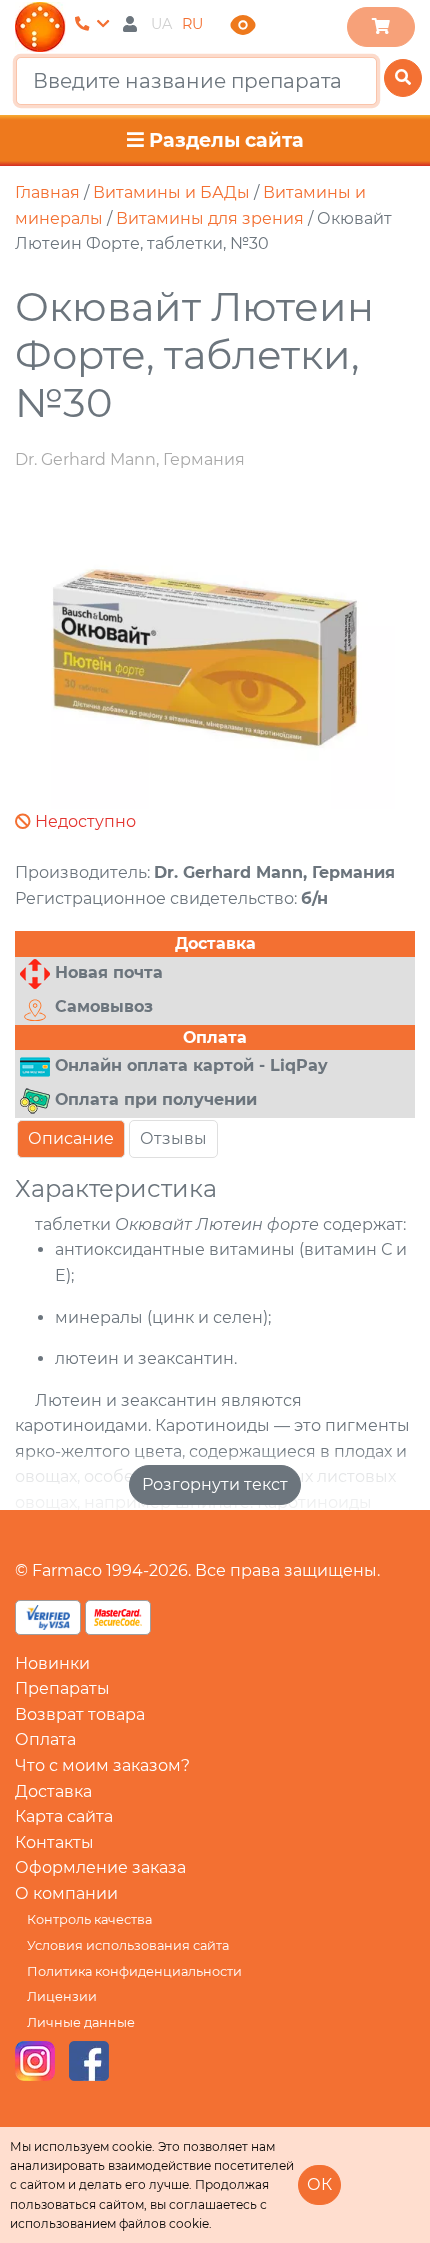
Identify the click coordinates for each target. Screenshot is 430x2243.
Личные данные (81, 2022)
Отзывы (173, 1138)
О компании (66, 1893)
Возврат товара (80, 1714)
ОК (319, 2184)
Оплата (45, 1739)
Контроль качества (89, 1919)
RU (192, 24)
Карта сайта (64, 1816)
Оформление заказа (100, 1867)
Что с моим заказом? (102, 1765)
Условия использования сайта (128, 1945)
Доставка (53, 1791)
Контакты (54, 1842)
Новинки (52, 1663)
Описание (71, 1138)
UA (161, 24)
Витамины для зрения (210, 218)
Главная (47, 192)
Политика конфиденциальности (134, 1971)
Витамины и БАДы (171, 192)
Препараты (62, 1688)
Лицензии (62, 1996)
